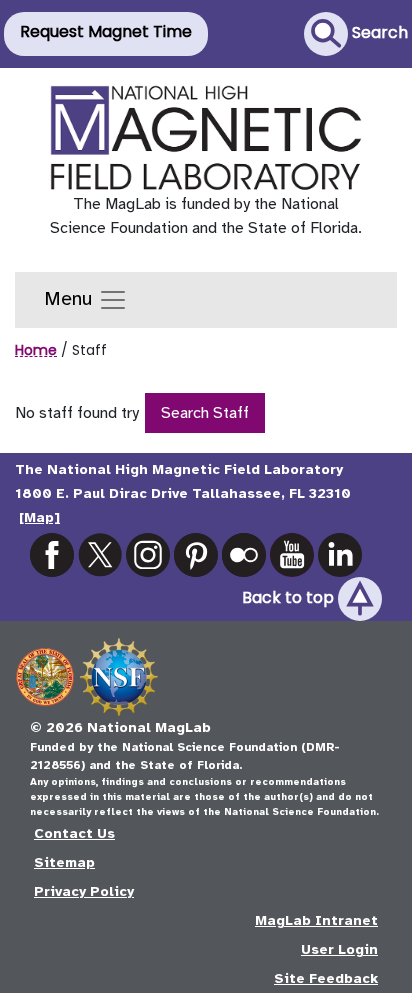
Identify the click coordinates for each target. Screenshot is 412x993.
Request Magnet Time (106, 31)
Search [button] (378, 32)
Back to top (290, 598)
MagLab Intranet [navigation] (316, 920)
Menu (71, 298)
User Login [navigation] (339, 949)
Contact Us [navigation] (74, 833)
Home (36, 350)
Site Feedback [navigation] (326, 978)
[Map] (39, 517)
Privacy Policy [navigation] (84, 891)
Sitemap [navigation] (64, 862)
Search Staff (205, 413)
